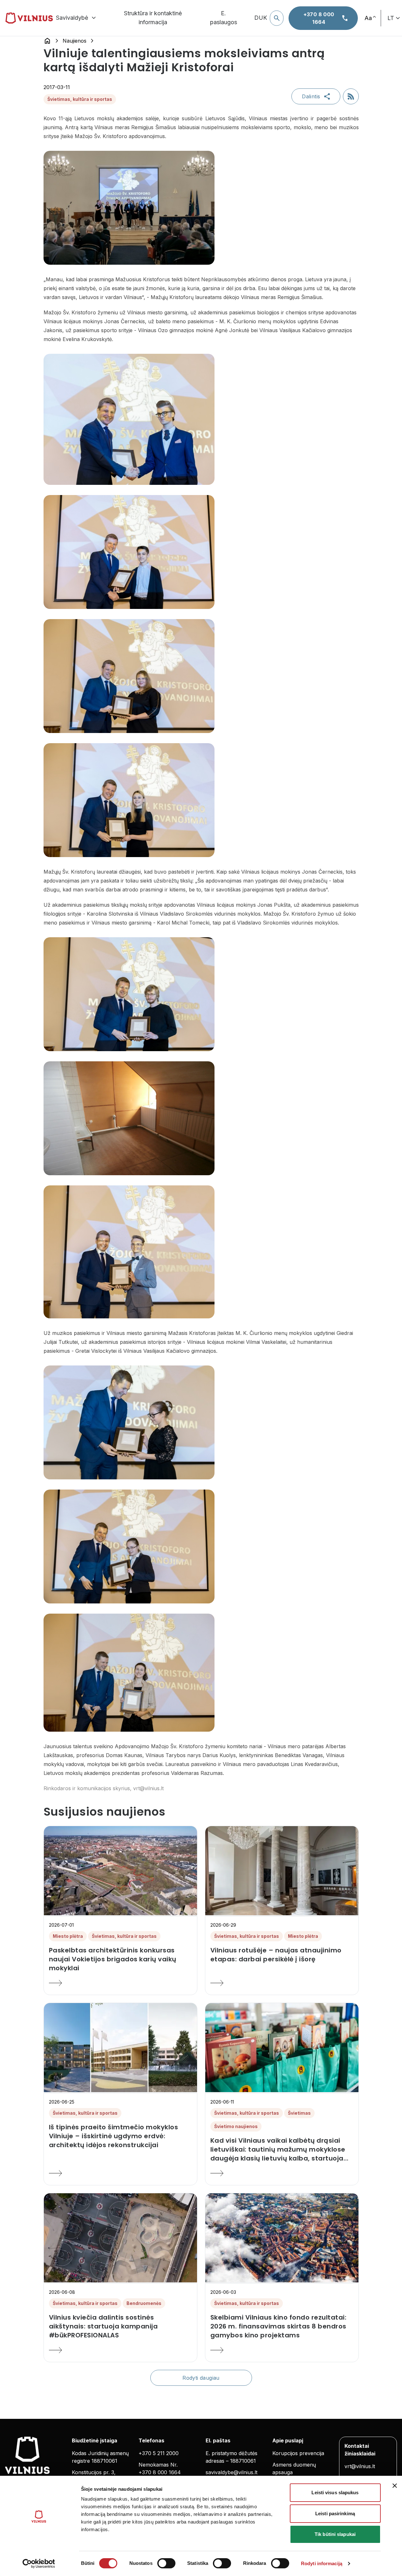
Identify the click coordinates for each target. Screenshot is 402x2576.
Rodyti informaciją (322, 2563)
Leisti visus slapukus (335, 2492)
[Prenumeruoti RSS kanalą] (351, 96)
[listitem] (120, 1959)
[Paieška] (277, 18)
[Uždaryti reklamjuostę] (395, 2486)
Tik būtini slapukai (335, 2534)
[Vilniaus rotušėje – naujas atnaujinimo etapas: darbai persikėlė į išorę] (282, 1983)
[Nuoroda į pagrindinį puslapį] (47, 41)
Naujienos (75, 41)
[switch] (166, 2563)
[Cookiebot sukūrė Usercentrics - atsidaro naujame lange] (39, 2564)
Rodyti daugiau (201, 2378)
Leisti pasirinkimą (335, 2513)
